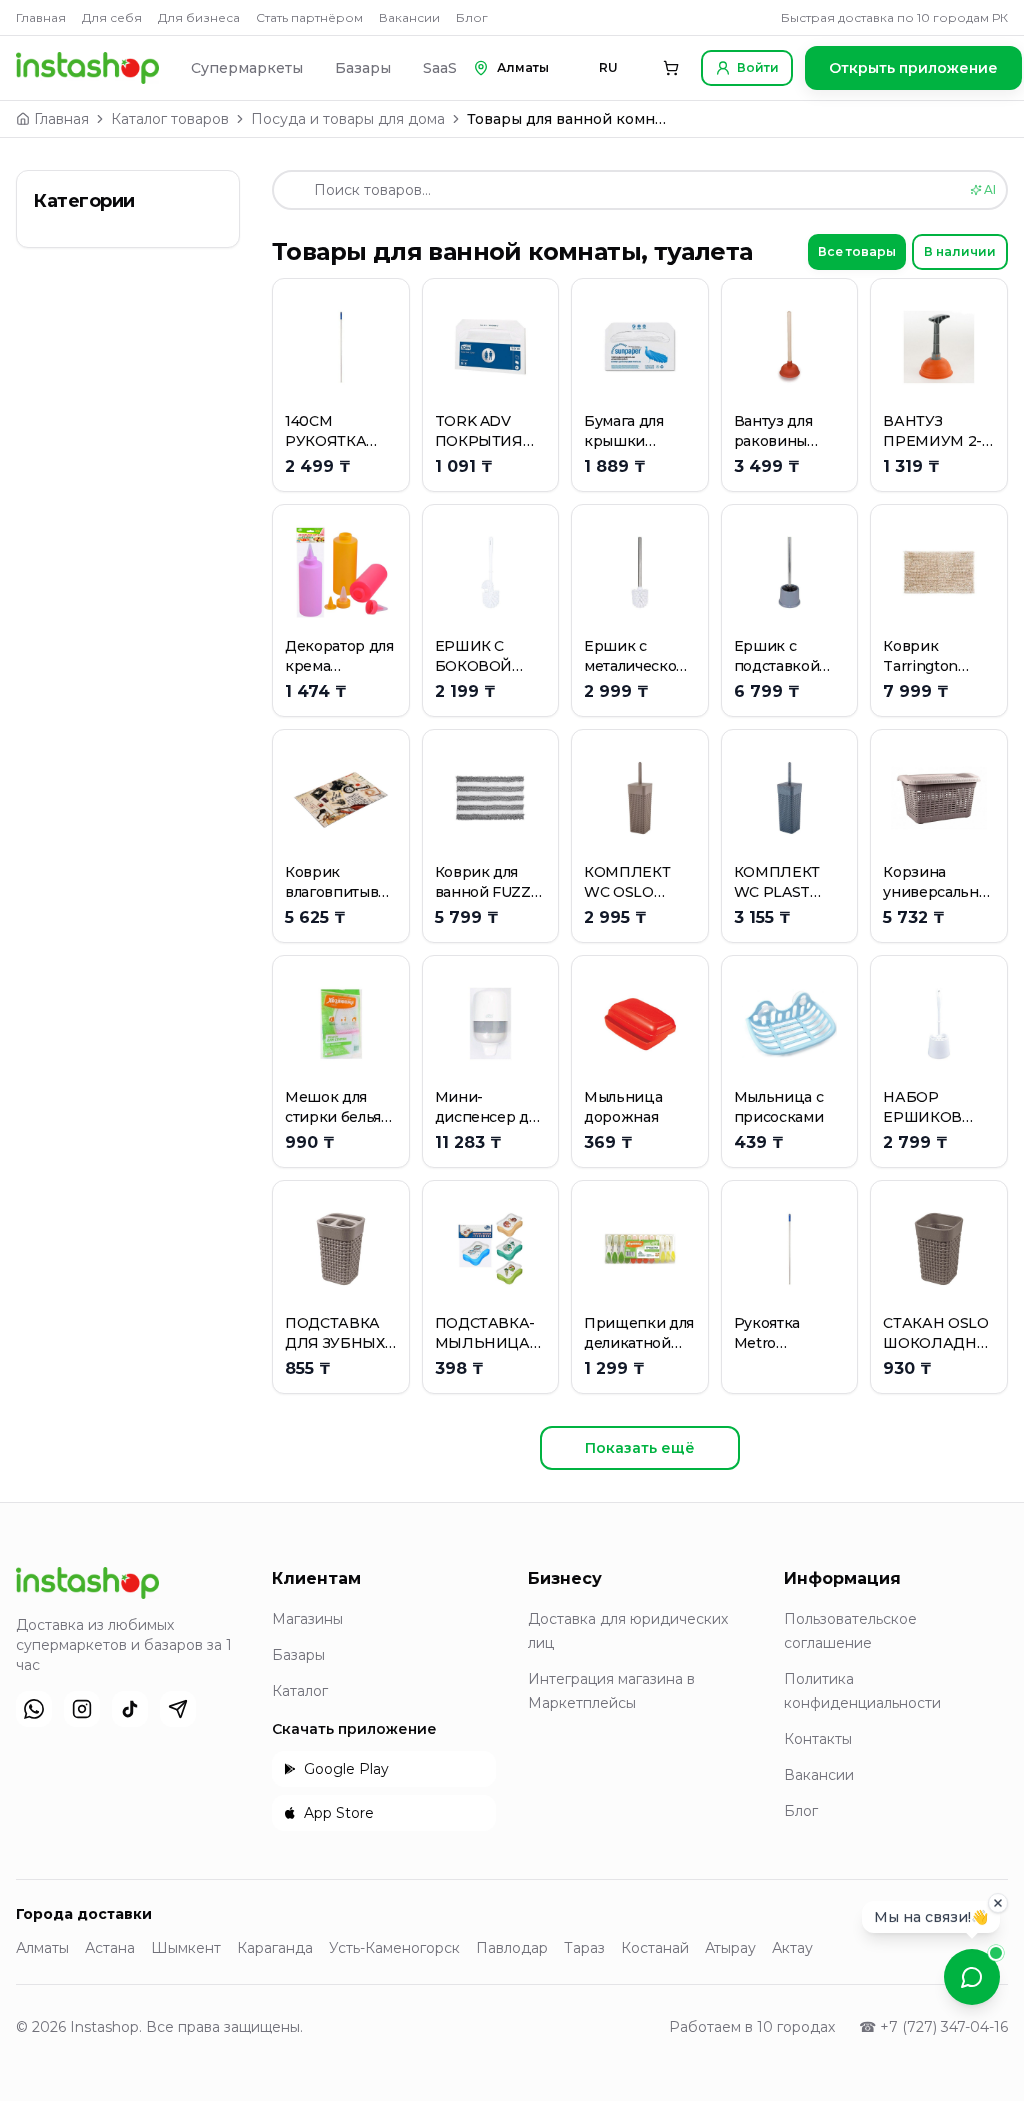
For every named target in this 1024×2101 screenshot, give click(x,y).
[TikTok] (130, 1709)
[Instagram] (82, 1709)
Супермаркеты (247, 68)
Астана (110, 1948)
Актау (792, 1948)
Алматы (42, 1948)
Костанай (655, 1948)
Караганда (275, 1948)
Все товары (857, 251)
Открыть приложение (913, 68)
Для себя (112, 17)
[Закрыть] (998, 1908)
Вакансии (409, 17)
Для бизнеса (199, 17)
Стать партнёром (309, 17)
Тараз (584, 1948)
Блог (472, 17)
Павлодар (512, 1948)
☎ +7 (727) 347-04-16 (933, 2027)
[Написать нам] (972, 1977)
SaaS (440, 68)
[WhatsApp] (34, 1709)
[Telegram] (178, 1709)
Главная (41, 17)
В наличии (960, 251)
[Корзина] (671, 68)
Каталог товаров (170, 119)
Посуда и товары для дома (348, 119)
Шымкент (186, 1948)
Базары (363, 68)
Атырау (730, 1948)
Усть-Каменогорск (394, 1948)
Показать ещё (640, 1448)
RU (608, 67)
